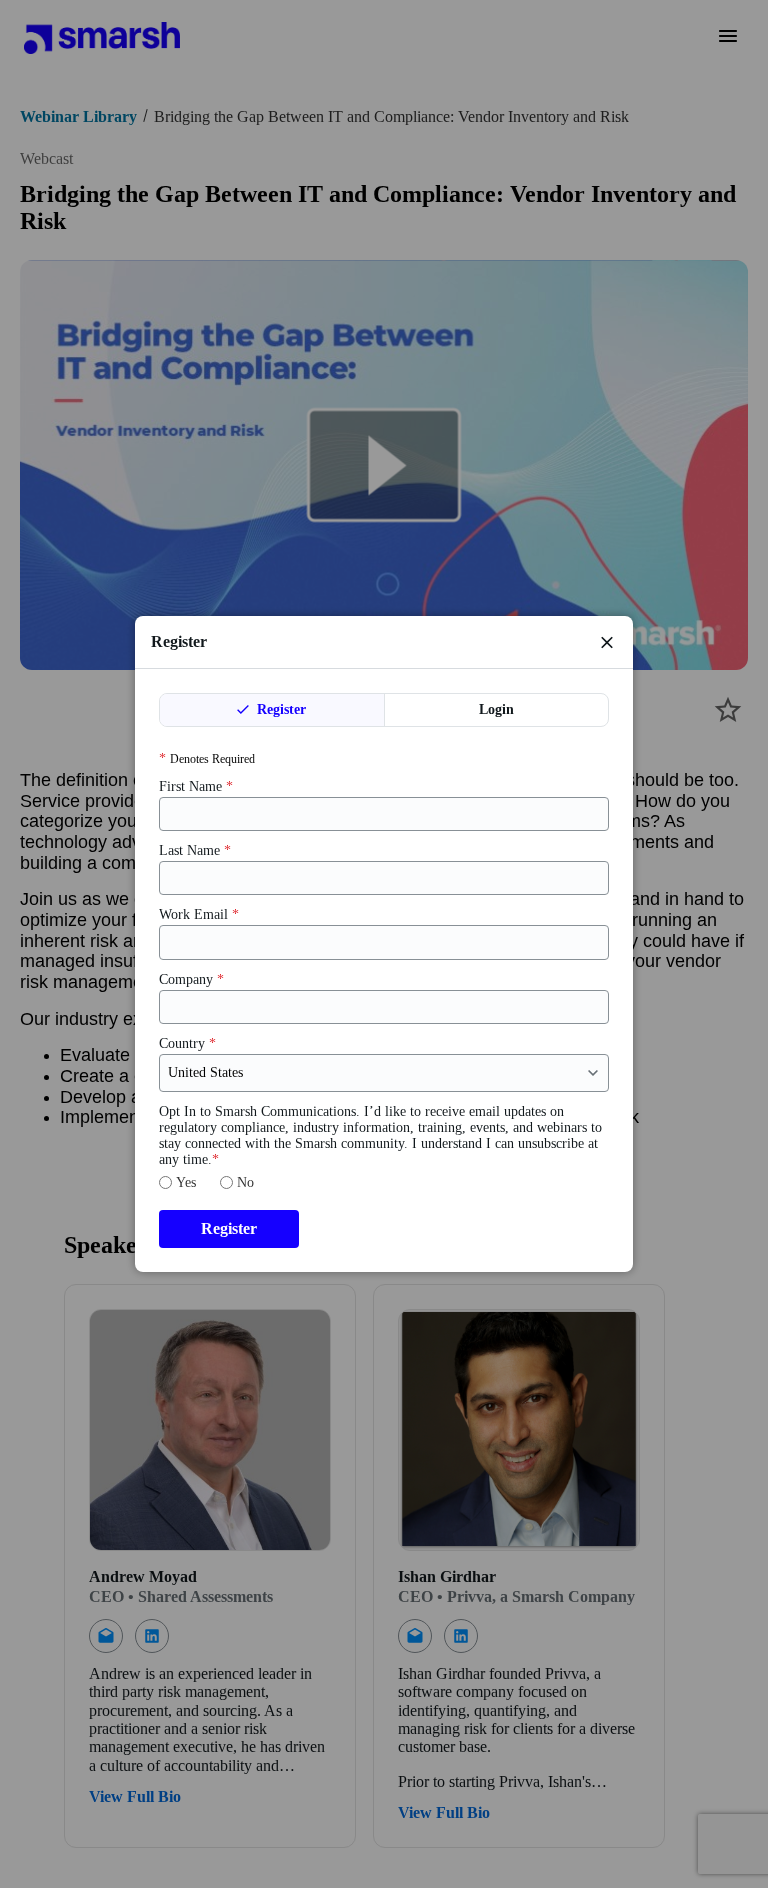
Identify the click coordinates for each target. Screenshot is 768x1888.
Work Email (199, 914)
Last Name (195, 850)
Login (496, 709)
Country (187, 1043)
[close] (607, 642)
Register (279, 709)
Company (191, 979)
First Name (196, 786)
